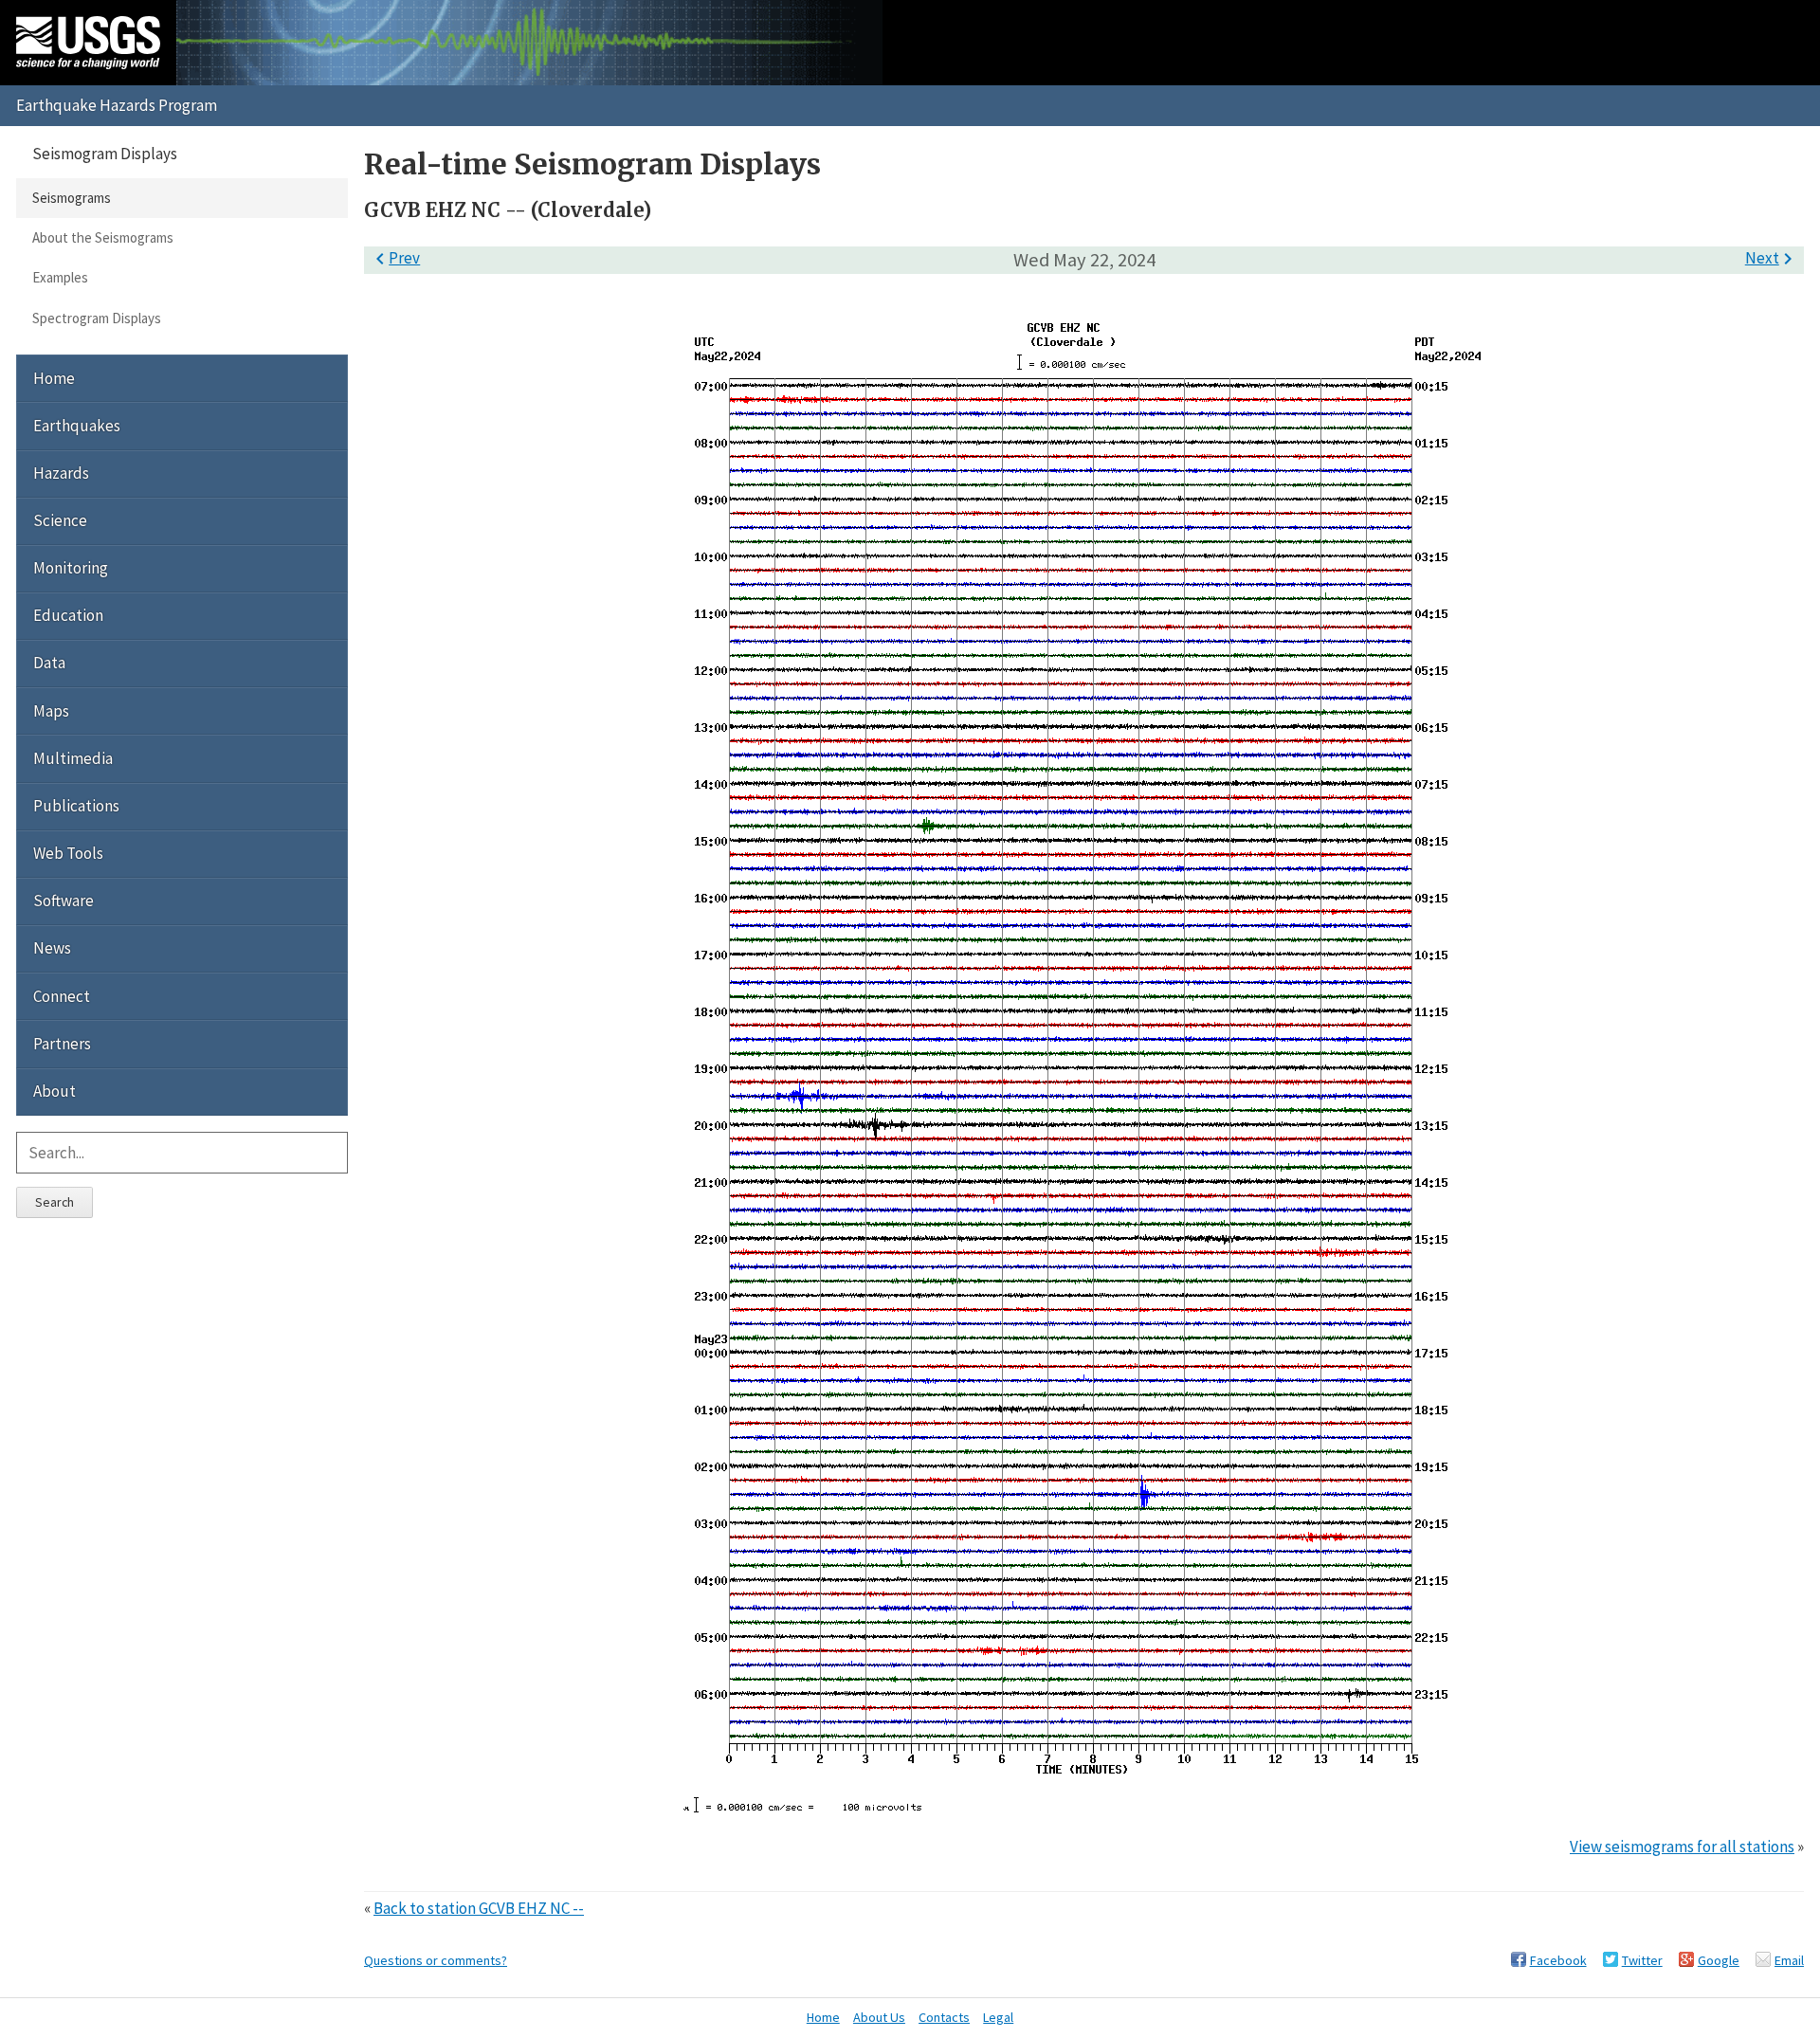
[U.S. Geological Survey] (88, 43)
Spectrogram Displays (97, 318)
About (55, 1091)
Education (68, 615)
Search (55, 1202)
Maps (51, 711)
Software (64, 901)
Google (1719, 1960)
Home (54, 378)
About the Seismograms (103, 237)
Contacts (944, 2017)
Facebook (1558, 1960)
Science (60, 520)
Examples (60, 277)
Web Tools (68, 853)
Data (49, 663)
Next (1772, 258)
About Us (879, 2017)
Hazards (61, 473)
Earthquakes (77, 426)
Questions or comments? (436, 1960)
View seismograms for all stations (1682, 1847)
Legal (998, 2017)
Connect (62, 996)
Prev (394, 258)
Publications (76, 806)
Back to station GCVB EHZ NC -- (479, 1908)
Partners (62, 1044)
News (52, 948)
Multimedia (73, 758)
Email (1789, 1960)
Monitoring (71, 568)
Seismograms (72, 198)
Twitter (1642, 1960)
